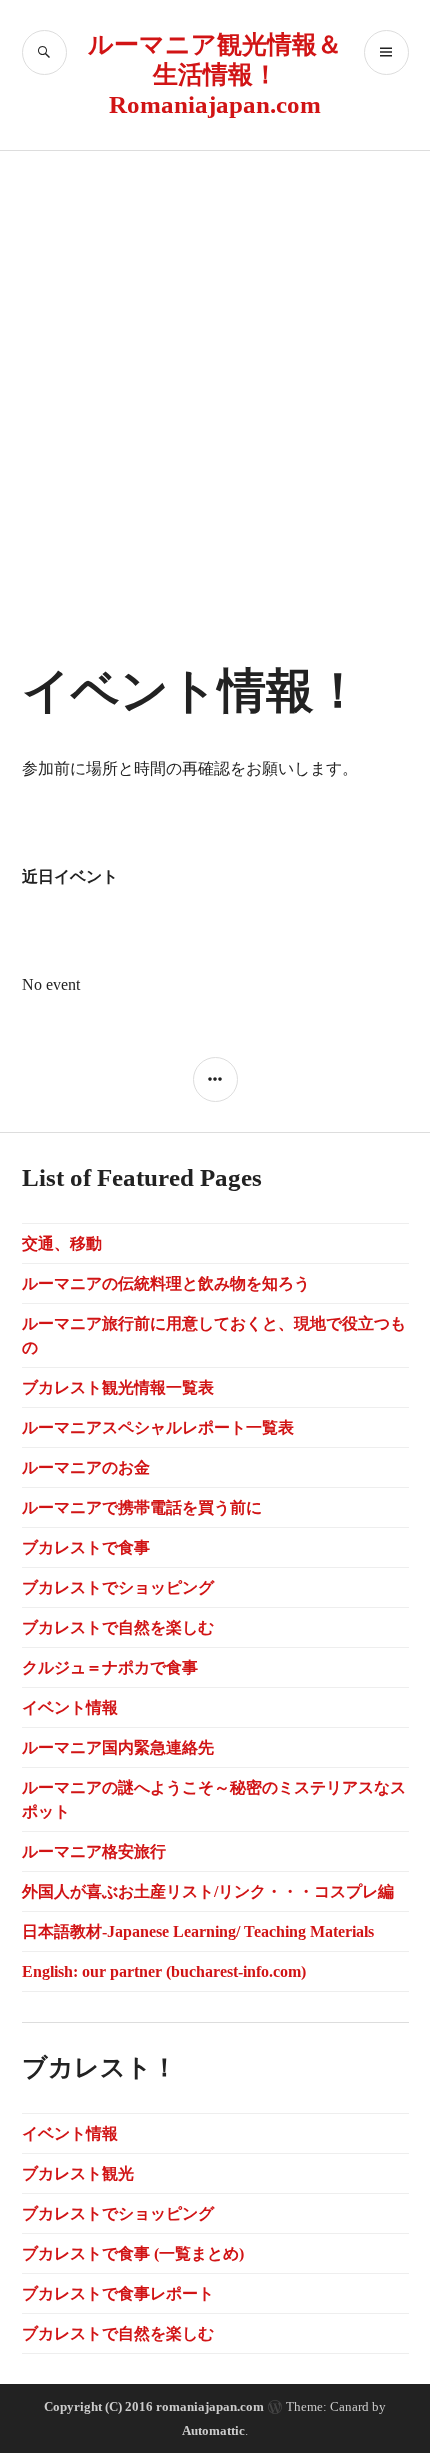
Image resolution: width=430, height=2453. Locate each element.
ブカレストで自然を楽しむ (118, 1627)
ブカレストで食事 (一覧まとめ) (133, 2253)
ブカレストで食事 (86, 1547)
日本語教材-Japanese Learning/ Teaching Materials (198, 1931)
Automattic (213, 2430)
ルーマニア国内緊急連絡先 (118, 1747)
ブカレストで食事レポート (118, 2293)
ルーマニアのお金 (86, 1467)
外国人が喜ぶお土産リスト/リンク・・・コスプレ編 (208, 1891)
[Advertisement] (215, 376)
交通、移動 (62, 1243)
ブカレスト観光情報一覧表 (118, 1387)
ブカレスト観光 (78, 2173)
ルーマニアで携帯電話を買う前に (142, 1507)
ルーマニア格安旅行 (94, 1851)
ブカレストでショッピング (118, 1587)
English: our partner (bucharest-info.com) (164, 1971)
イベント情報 (70, 1707)
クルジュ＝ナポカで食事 (110, 1667)
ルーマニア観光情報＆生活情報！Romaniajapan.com (215, 74)
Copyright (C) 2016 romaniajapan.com (154, 2406)
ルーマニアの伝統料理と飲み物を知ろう (166, 1283)
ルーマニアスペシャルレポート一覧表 (158, 1427)
